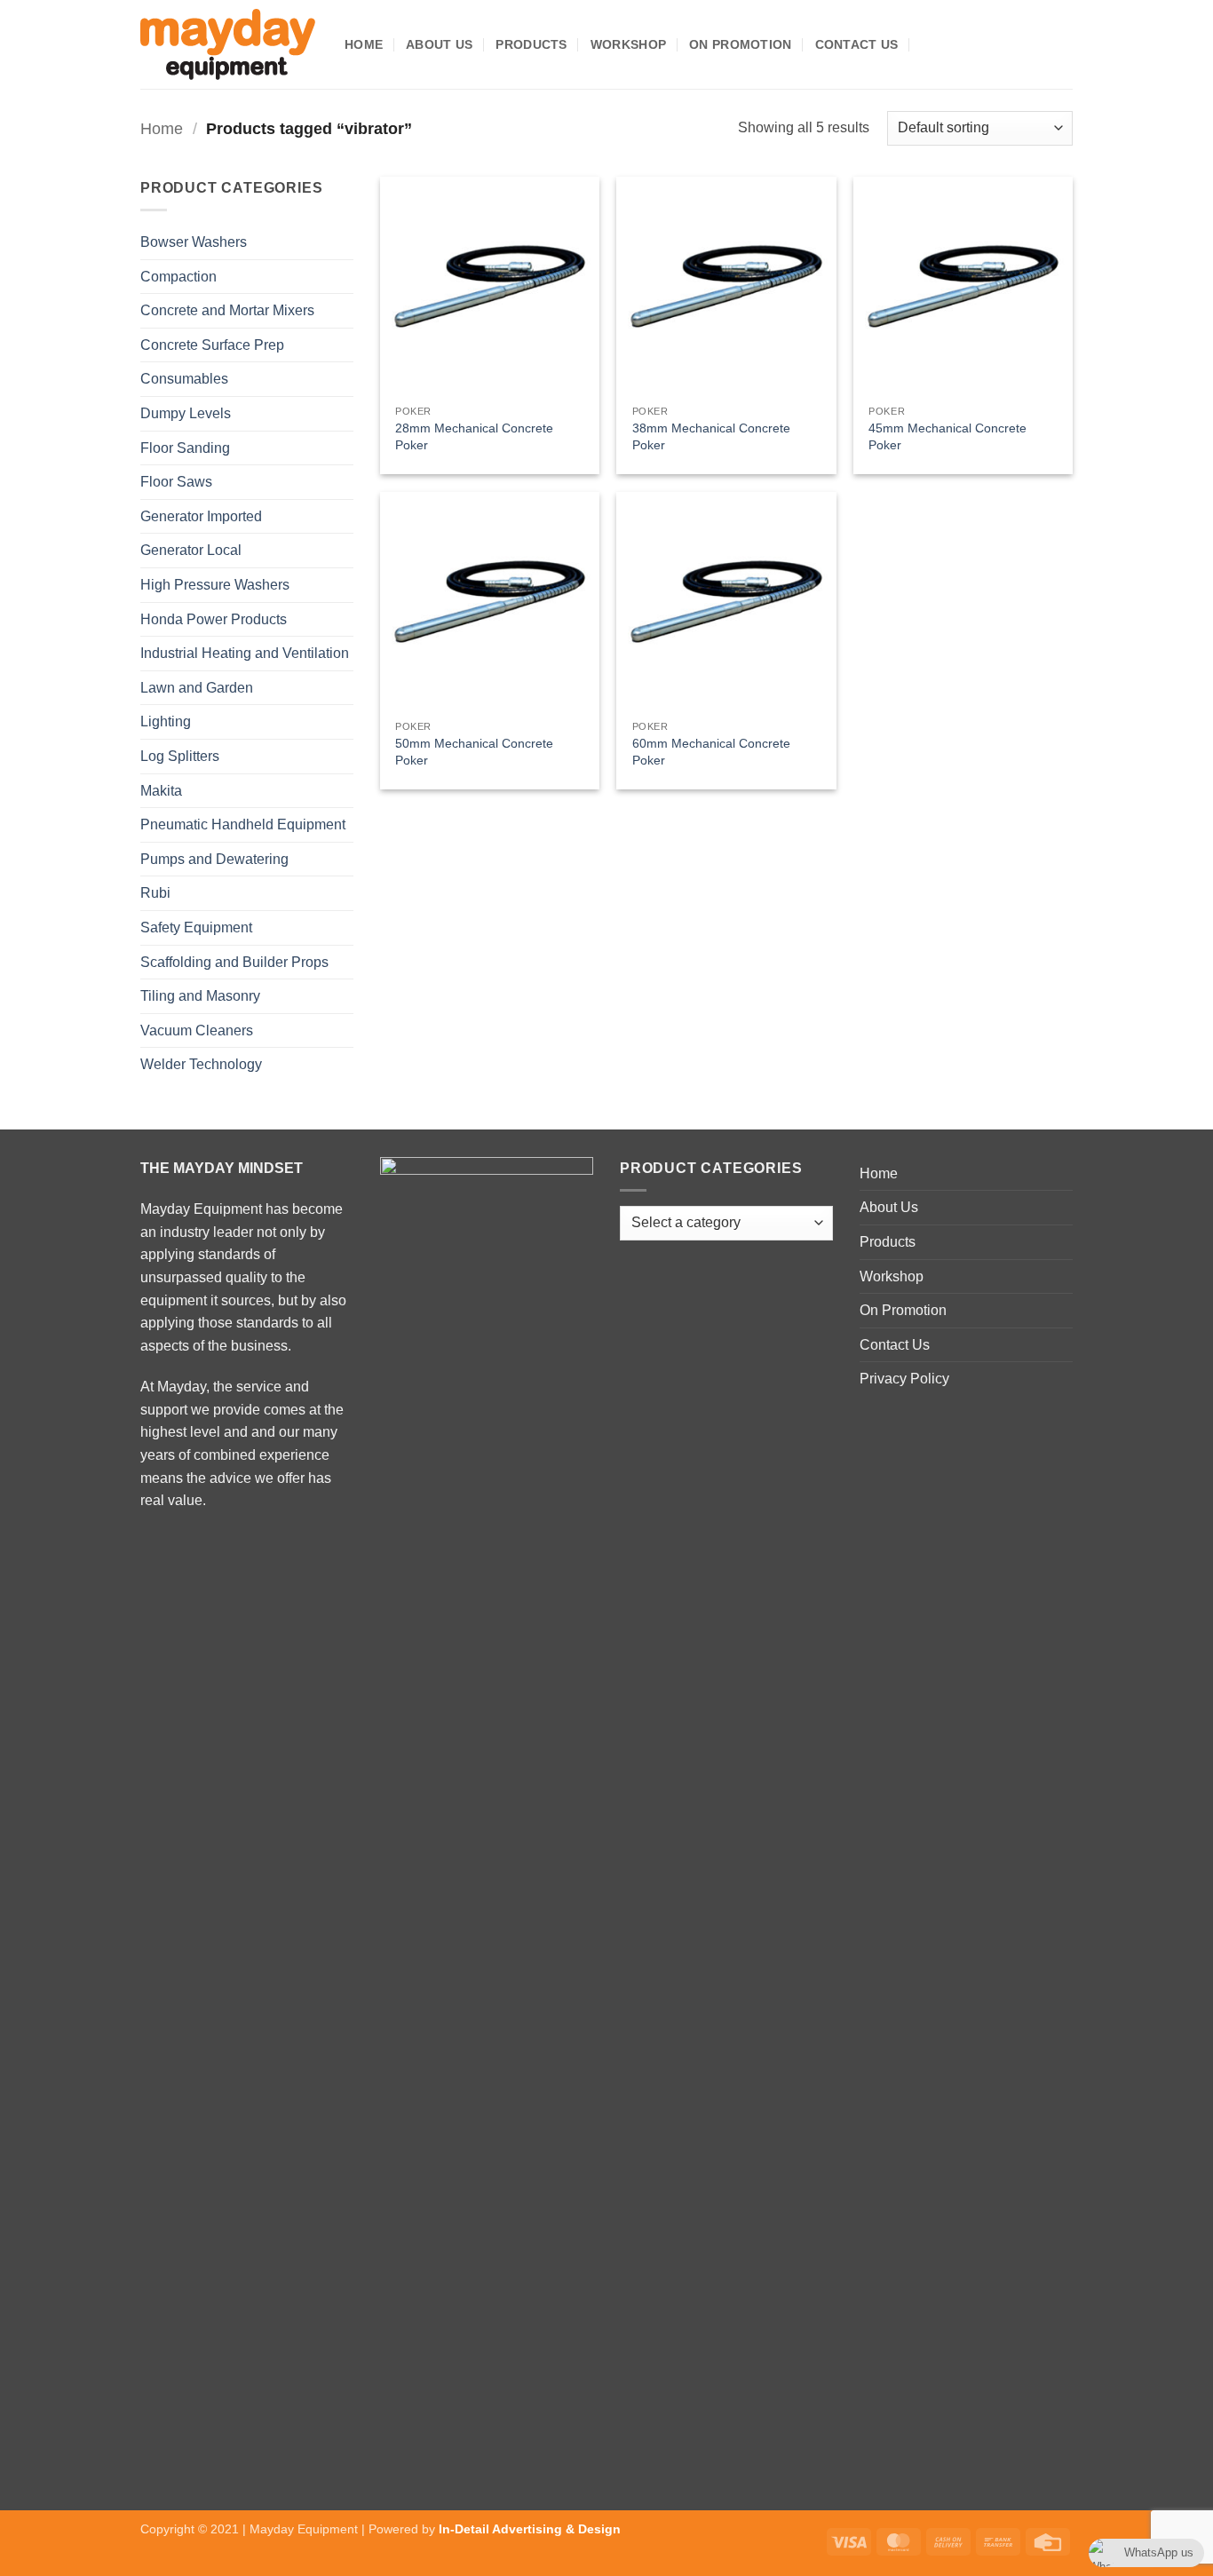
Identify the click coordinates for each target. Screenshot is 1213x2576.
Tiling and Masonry (200, 996)
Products (531, 44)
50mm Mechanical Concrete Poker (474, 752)
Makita (161, 791)
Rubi (155, 893)
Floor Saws (176, 482)
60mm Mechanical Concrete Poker (711, 752)
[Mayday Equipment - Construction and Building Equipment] (229, 44)
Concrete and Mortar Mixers (227, 310)
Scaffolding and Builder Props (234, 962)
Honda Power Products (214, 619)
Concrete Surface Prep (212, 345)
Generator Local (191, 550)
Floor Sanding (185, 448)
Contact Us (857, 44)
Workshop (628, 44)
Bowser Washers (194, 242)
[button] (928, 44)
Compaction (178, 277)
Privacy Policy (904, 1379)
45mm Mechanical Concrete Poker (947, 436)
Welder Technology (201, 1064)
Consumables (184, 379)
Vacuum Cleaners (197, 1030)
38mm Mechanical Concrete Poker (711, 436)
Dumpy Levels (186, 413)
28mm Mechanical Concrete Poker (474, 436)
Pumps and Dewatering (214, 859)
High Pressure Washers (215, 585)
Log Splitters (180, 756)
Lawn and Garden (197, 688)
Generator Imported (201, 516)
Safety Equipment (196, 927)
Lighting (166, 721)
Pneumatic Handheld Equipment (243, 824)
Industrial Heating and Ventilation (245, 653)
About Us (439, 44)
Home (364, 44)
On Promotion (740, 44)
